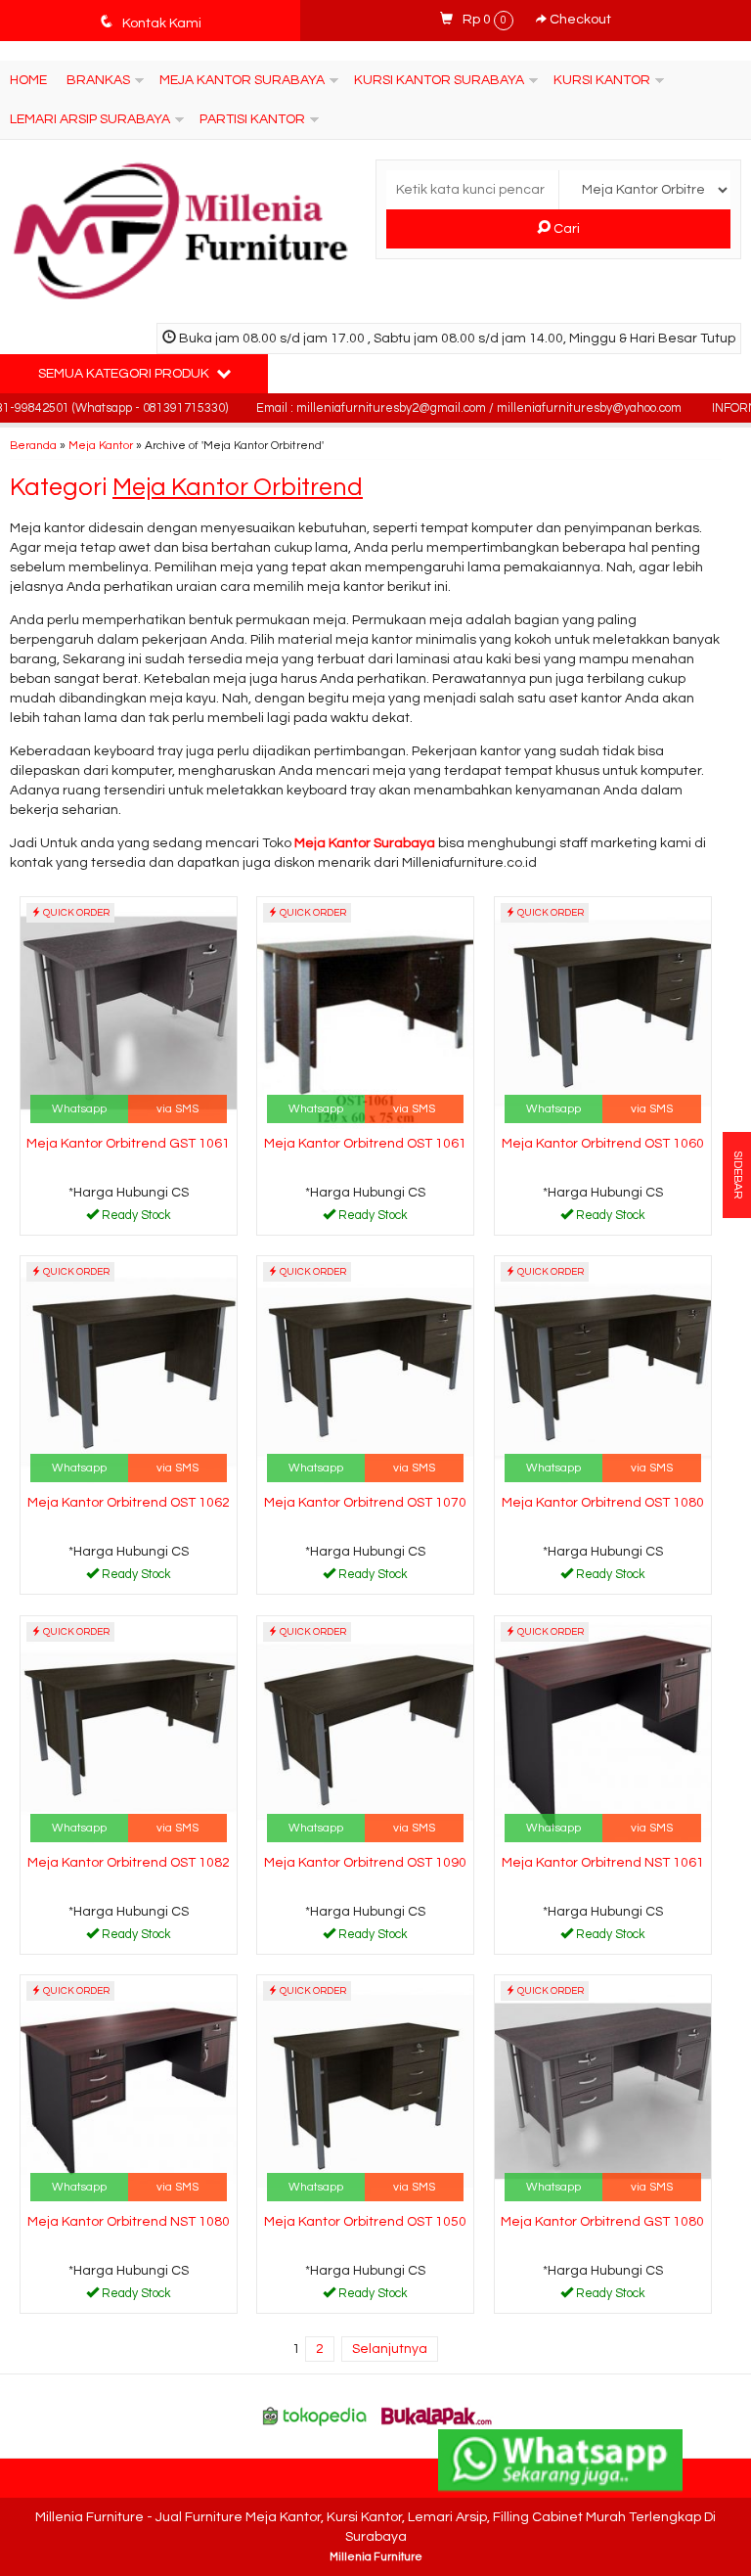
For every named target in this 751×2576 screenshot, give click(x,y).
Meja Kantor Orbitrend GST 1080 (602, 2222)
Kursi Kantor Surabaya (439, 80)
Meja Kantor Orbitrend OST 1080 (603, 1503)
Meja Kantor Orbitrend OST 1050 (365, 2222)
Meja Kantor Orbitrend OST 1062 (129, 1503)
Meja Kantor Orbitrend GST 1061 (128, 1144)
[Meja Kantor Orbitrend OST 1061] (365, 1013)
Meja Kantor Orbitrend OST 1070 (365, 1503)
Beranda (33, 445)
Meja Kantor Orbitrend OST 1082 (129, 1863)
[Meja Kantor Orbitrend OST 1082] (129, 1732)
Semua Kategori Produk (125, 374)
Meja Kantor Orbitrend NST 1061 (603, 1863)
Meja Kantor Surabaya (242, 80)
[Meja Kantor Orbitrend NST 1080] (129, 2091)
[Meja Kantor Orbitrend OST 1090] (365, 1732)
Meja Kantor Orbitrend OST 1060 (603, 1144)
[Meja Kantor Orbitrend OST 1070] (365, 1372)
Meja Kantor (101, 445)
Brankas (98, 80)
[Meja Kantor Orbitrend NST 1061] (603, 1732)
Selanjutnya (390, 2349)
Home (28, 80)
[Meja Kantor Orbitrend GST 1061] (129, 1013)
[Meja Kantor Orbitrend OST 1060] (603, 1013)
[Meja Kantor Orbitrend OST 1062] (129, 1372)
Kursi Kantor (602, 80)
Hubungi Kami (135, 1219)
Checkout (579, 20)
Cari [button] (565, 229)
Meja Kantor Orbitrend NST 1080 (129, 2222)
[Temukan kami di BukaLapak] (437, 2416)
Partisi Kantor (252, 119)
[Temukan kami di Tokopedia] (315, 2416)
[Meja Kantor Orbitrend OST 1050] (365, 2091)
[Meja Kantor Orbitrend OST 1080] (603, 1372)
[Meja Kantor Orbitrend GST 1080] (603, 2091)
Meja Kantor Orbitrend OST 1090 (365, 1863)
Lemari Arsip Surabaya (90, 119)
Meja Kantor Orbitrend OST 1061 (365, 1144)
